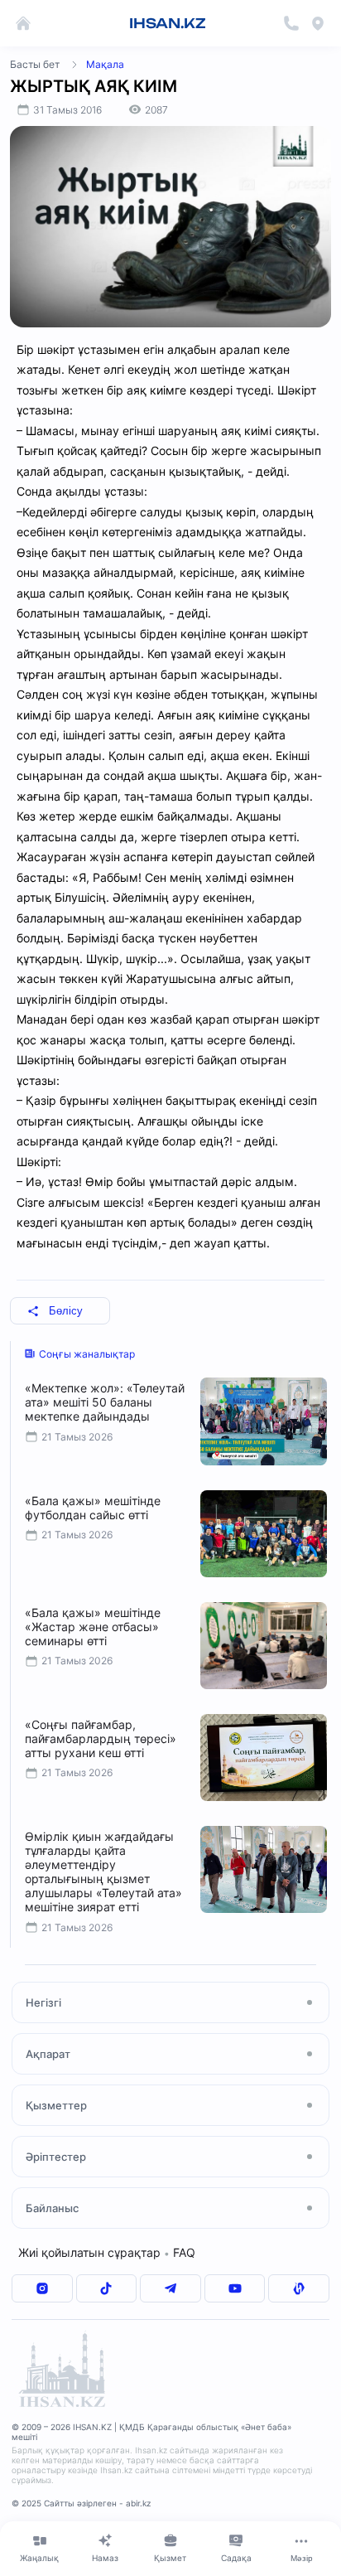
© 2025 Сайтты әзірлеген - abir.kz (81, 2503)
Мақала (105, 64)
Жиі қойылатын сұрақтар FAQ (107, 2252)
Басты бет (35, 64)
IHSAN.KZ (168, 23)
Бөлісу (66, 1311)
